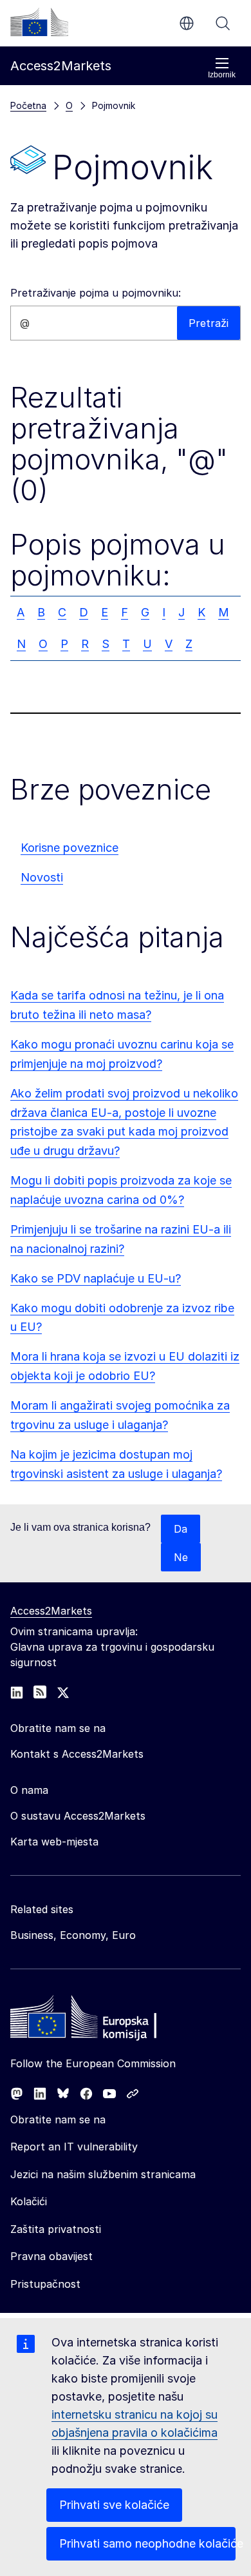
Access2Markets (51, 1611)
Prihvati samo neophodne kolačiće (147, 2543)
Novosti (42, 877)
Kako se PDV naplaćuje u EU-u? (96, 1278)
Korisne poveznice (70, 848)
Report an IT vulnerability (74, 2147)
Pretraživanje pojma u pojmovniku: (96, 293)
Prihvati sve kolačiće (114, 2505)
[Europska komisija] (39, 22)
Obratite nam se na (58, 2119)
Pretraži (223, 23)
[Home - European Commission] (104, 2020)
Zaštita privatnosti (56, 2229)
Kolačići (29, 2201)
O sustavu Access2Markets (78, 1816)
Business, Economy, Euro (73, 1935)
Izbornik (222, 75)
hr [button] (187, 23)
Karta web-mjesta (54, 1842)
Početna (28, 105)
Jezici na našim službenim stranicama (103, 2174)
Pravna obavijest (51, 2256)
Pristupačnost (45, 2284)
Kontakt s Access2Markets (77, 1754)
